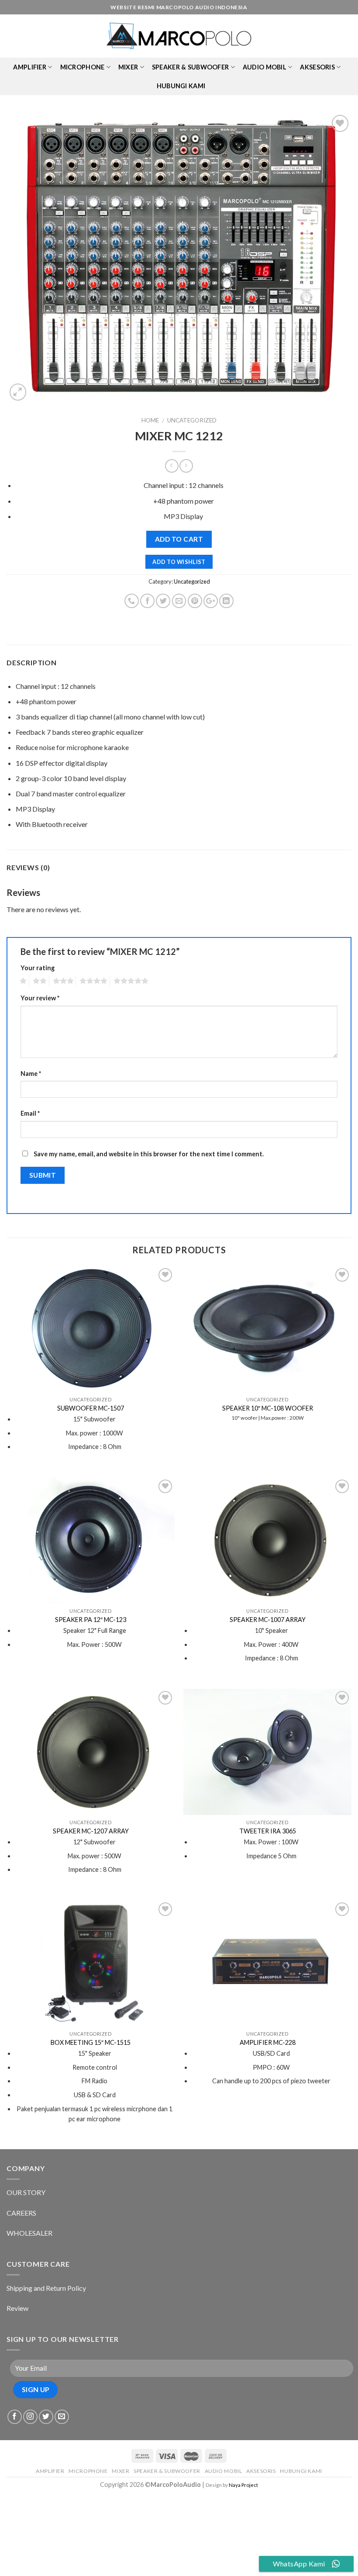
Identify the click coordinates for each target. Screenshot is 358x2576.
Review (17, 2308)
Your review (40, 998)
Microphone (83, 67)
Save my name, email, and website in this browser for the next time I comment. (149, 1154)
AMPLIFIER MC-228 (268, 2042)
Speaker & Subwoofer (190, 67)
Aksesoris (317, 67)
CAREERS (21, 2213)
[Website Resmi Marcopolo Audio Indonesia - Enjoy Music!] (179, 36)
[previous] (24, 258)
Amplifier (30, 67)
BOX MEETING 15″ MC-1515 (91, 2042)
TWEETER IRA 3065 (268, 1831)
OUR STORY (26, 2192)
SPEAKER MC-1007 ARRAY (268, 1620)
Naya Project (243, 2485)
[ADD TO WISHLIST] (179, 258)
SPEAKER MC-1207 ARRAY (91, 1831)
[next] (334, 258)
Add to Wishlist (179, 562)
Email (30, 1113)
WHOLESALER (29, 2233)
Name (31, 1074)
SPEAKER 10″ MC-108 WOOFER (268, 1408)
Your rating (38, 968)
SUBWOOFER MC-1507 (91, 1408)
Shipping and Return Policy (46, 2288)
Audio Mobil (265, 67)
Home (150, 420)
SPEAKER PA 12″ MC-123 (91, 1620)
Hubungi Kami (181, 86)
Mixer (128, 67)
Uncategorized (192, 420)
